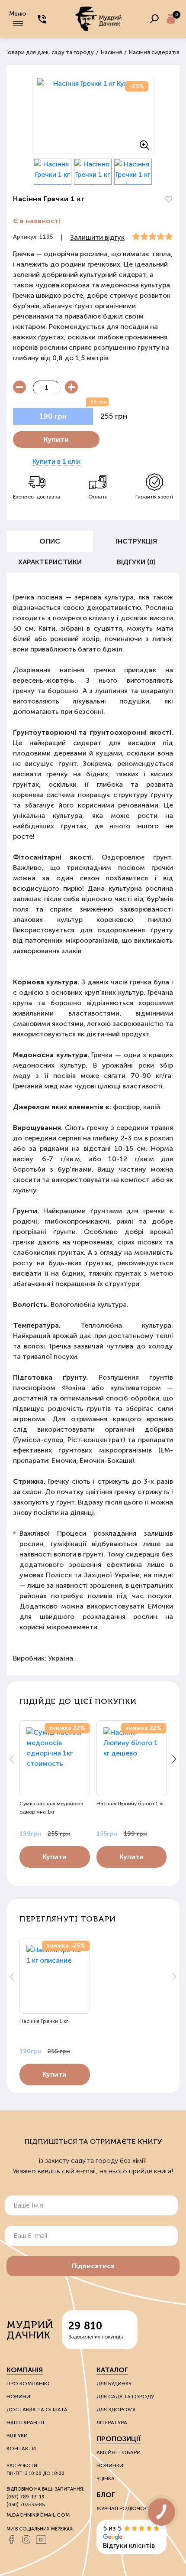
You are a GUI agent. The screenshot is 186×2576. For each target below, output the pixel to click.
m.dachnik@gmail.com (38, 2515)
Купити (56, 440)
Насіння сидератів (154, 52)
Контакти (21, 2449)
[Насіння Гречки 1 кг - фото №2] (53, 172)
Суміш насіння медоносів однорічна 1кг (51, 1808)
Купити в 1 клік (56, 461)
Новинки (110, 2465)
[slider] (152, 237)
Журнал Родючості (125, 2508)
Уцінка (106, 2478)
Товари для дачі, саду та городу (49, 52)
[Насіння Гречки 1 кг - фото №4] (133, 172)
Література (112, 2423)
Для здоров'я (116, 2410)
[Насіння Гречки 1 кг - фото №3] (93, 172)
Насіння (111, 52)
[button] (174, 1759)
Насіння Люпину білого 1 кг (130, 1804)
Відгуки (17, 2436)
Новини (18, 2397)
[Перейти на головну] (98, 19)
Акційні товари (119, 2452)
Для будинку (114, 2384)
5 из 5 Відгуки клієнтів (129, 2537)
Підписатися (93, 2266)
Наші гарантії (25, 2423)
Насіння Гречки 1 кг (44, 2021)
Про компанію (28, 2384)
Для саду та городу (125, 2397)
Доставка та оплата (37, 2410)
